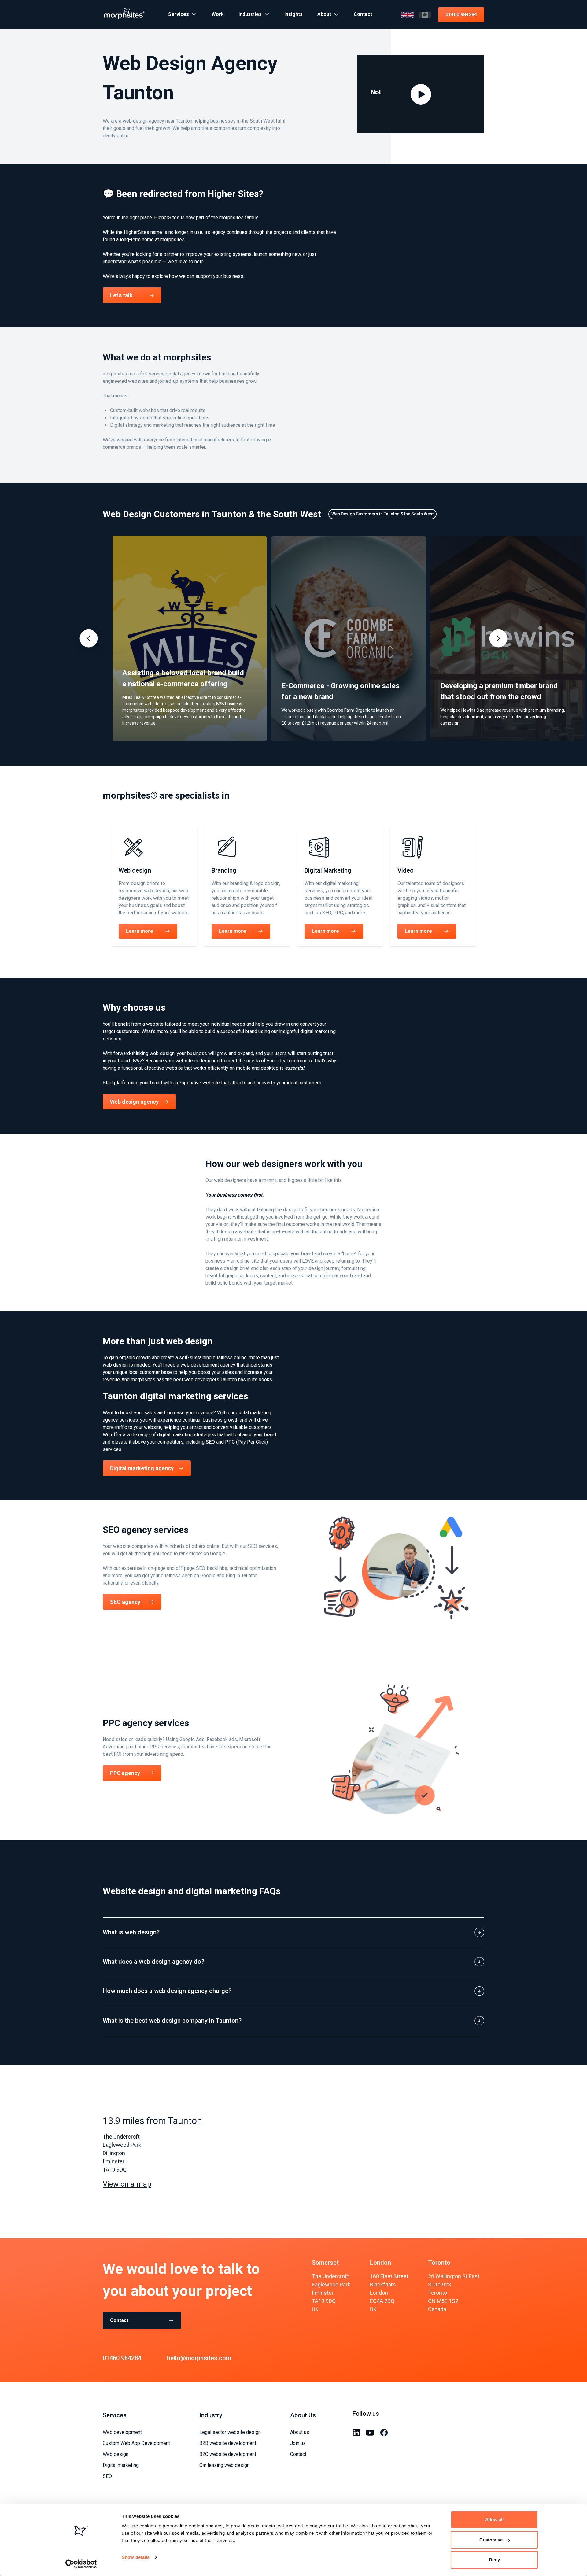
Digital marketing (121, 2465)
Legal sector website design (230, 2432)
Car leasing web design (224, 2465)
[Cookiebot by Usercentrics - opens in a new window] (81, 2564)
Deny (494, 2560)
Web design (116, 2454)
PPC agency (125, 1773)
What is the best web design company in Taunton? (172, 2021)
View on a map (127, 2184)
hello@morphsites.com (199, 2358)
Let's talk (121, 295)
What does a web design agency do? (153, 1962)
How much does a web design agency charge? (167, 1991)
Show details (136, 2557)
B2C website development (228, 2454)
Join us (298, 2443)
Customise (491, 2540)
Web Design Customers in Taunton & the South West (382, 514)
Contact (119, 2320)
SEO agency (125, 1602)
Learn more (140, 931)
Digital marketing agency (142, 1468)
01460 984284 (461, 15)
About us (300, 2432)
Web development (122, 2432)
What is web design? (131, 1932)
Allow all (495, 2520)
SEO (107, 2476)
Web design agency (134, 1102)
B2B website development (228, 2443)
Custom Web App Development (136, 2443)
